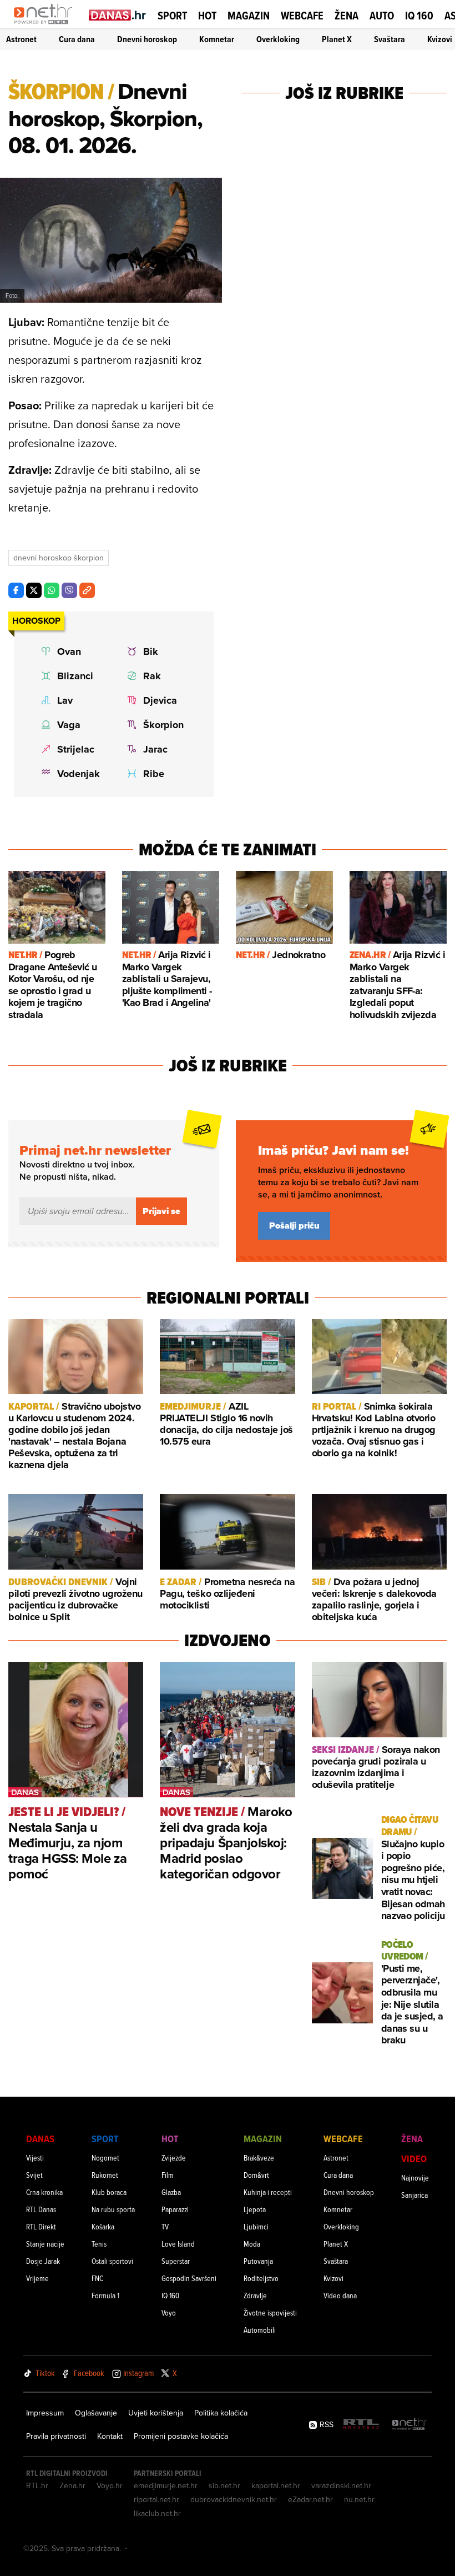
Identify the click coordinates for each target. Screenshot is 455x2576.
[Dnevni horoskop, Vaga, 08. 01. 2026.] (71, 725)
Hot (207, 16)
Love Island (178, 2244)
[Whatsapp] (52, 590)
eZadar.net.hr (310, 2499)
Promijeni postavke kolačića (181, 2436)
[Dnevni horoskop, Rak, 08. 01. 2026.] (157, 676)
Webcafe (302, 16)
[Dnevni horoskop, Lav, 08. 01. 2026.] (71, 700)
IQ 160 (419, 16)
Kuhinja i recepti (268, 2192)
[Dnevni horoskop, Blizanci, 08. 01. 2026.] (71, 676)
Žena (347, 16)
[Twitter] (34, 590)
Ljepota (255, 2209)
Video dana (340, 2295)
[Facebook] (16, 590)
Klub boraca (109, 2192)
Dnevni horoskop (147, 39)
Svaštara (390, 39)
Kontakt (110, 2436)
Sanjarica (414, 2195)
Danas (40, 2139)
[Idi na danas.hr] (118, 15)
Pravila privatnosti (56, 2436)
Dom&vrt (256, 2175)
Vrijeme (37, 2278)
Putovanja (258, 2261)
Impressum (45, 2413)
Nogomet (105, 2157)
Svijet (34, 2175)
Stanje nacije (45, 2244)
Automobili (260, 2330)
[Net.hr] (410, 2425)
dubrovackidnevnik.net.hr (234, 2499)
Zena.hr (72, 2485)
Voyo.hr (110, 2485)
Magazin (249, 16)
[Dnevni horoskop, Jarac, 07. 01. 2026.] (157, 749)
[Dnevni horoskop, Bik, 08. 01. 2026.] (157, 651)
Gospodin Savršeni (189, 2278)
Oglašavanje (96, 2413)
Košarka (103, 2226)
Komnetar (217, 39)
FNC (97, 2278)
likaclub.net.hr (157, 2513)
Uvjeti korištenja (156, 2413)
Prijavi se (161, 1211)
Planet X (337, 39)
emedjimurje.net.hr (166, 2485)
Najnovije (415, 2177)
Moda (252, 2244)
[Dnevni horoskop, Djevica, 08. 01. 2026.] (157, 700)
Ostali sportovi (112, 2261)
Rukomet (105, 2175)
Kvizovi (440, 39)
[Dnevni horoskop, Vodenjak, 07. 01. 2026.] (71, 774)
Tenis (99, 2244)
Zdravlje (255, 2295)
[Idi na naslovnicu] (46, 26)
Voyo (169, 2312)
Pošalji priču (294, 1226)
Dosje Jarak (43, 2261)
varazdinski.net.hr (341, 2485)
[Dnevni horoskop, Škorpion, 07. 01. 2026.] (157, 725)
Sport (172, 16)
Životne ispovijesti (270, 2312)
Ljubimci (256, 2226)
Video (414, 2159)
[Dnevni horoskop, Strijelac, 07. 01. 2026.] (71, 749)
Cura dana (77, 39)
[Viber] (69, 590)
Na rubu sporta (113, 2209)
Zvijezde (174, 2157)
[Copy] (87, 590)
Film (168, 2175)
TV (165, 2226)
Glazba (171, 2192)
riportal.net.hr (156, 2499)
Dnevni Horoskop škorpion (59, 558)
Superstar (176, 2261)
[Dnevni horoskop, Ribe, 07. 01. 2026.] (157, 774)
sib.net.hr (224, 2485)
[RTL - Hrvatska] (361, 2425)
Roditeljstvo (261, 2278)
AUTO (382, 16)
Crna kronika (44, 2192)
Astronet (21, 39)
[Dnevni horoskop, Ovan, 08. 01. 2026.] (71, 651)
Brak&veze (259, 2157)
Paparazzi (175, 2209)
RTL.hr (37, 2485)
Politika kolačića (221, 2413)
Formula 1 (105, 2295)
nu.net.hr (359, 2499)
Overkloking (278, 39)
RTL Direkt (41, 2226)
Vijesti (35, 2157)
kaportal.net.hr (276, 2485)
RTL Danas (41, 2209)
